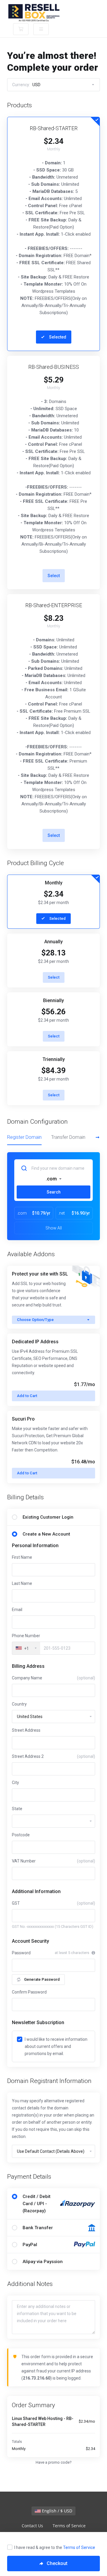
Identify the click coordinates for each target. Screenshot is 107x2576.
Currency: (26, 85)
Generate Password (42, 1979)
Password (21, 1953)
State (17, 1809)
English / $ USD (56, 2511)
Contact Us (32, 2526)
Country (19, 1704)
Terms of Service (79, 2547)
